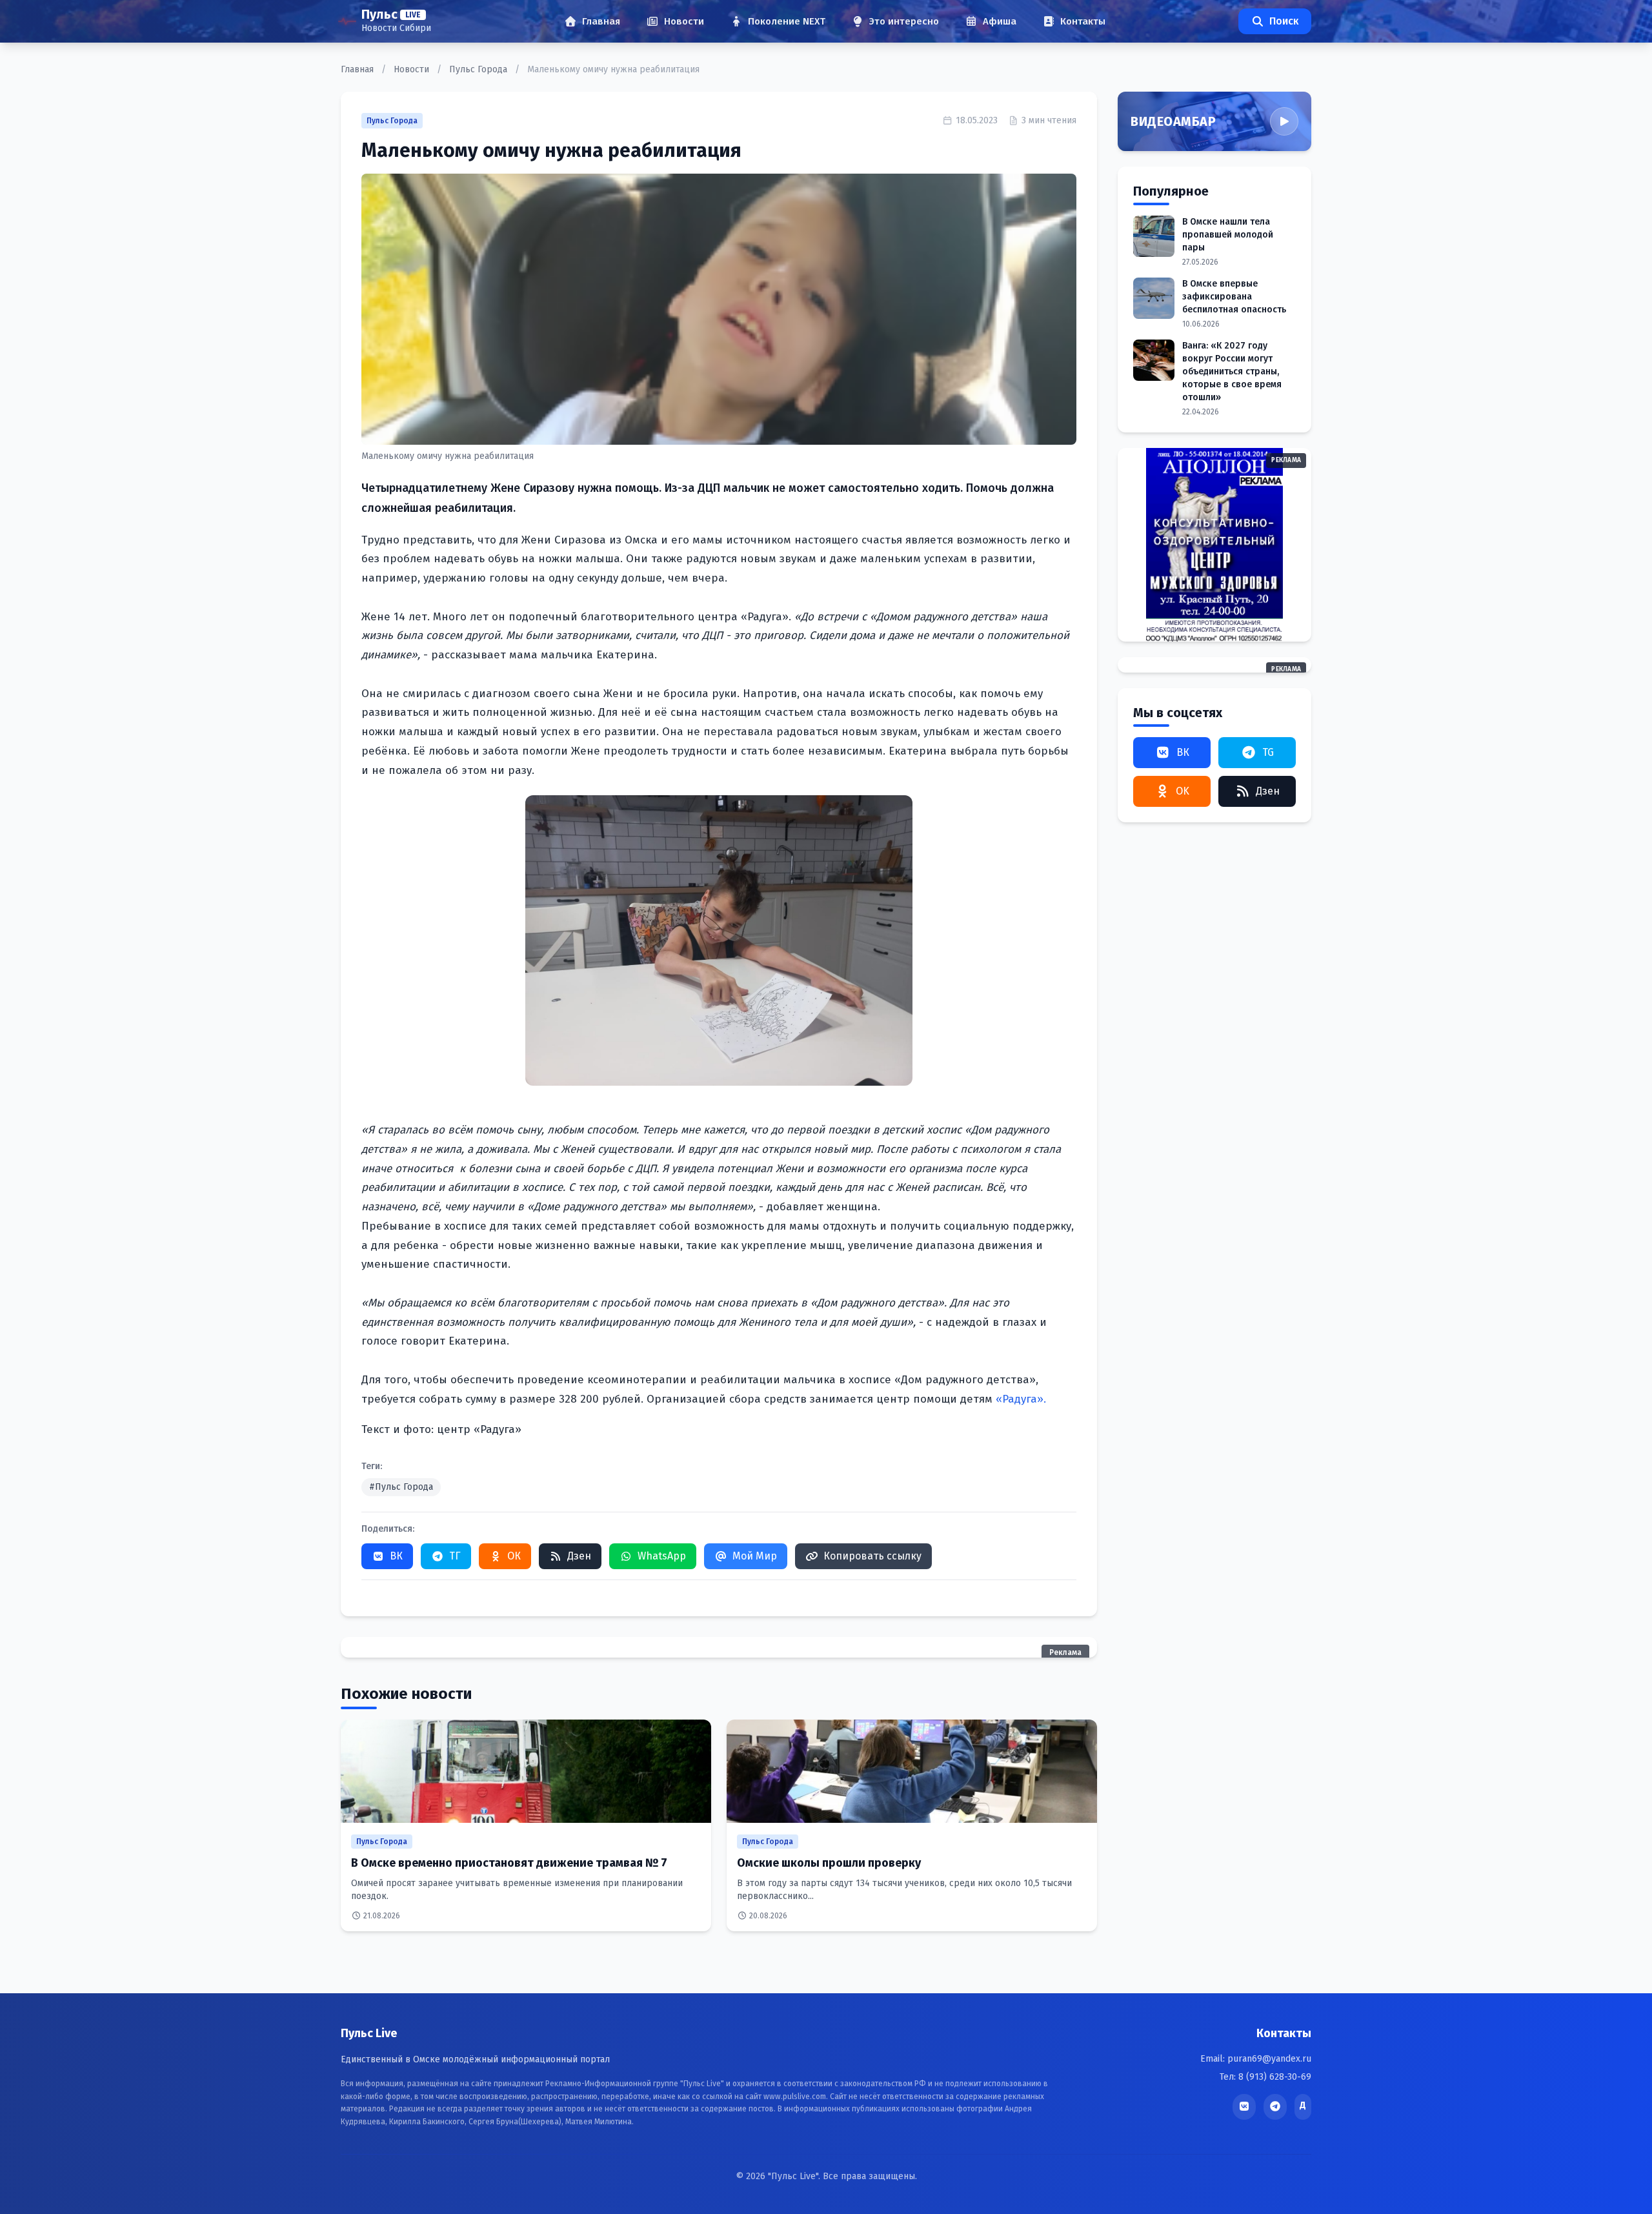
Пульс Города (479, 69)
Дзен (579, 1556)
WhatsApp (662, 1556)
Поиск (1284, 21)
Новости (413, 69)
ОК (514, 1556)
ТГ (455, 1556)
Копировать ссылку (872, 1556)
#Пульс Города (401, 1487)
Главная (358, 69)
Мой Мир (755, 1556)
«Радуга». (1021, 1399)
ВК (396, 1556)
